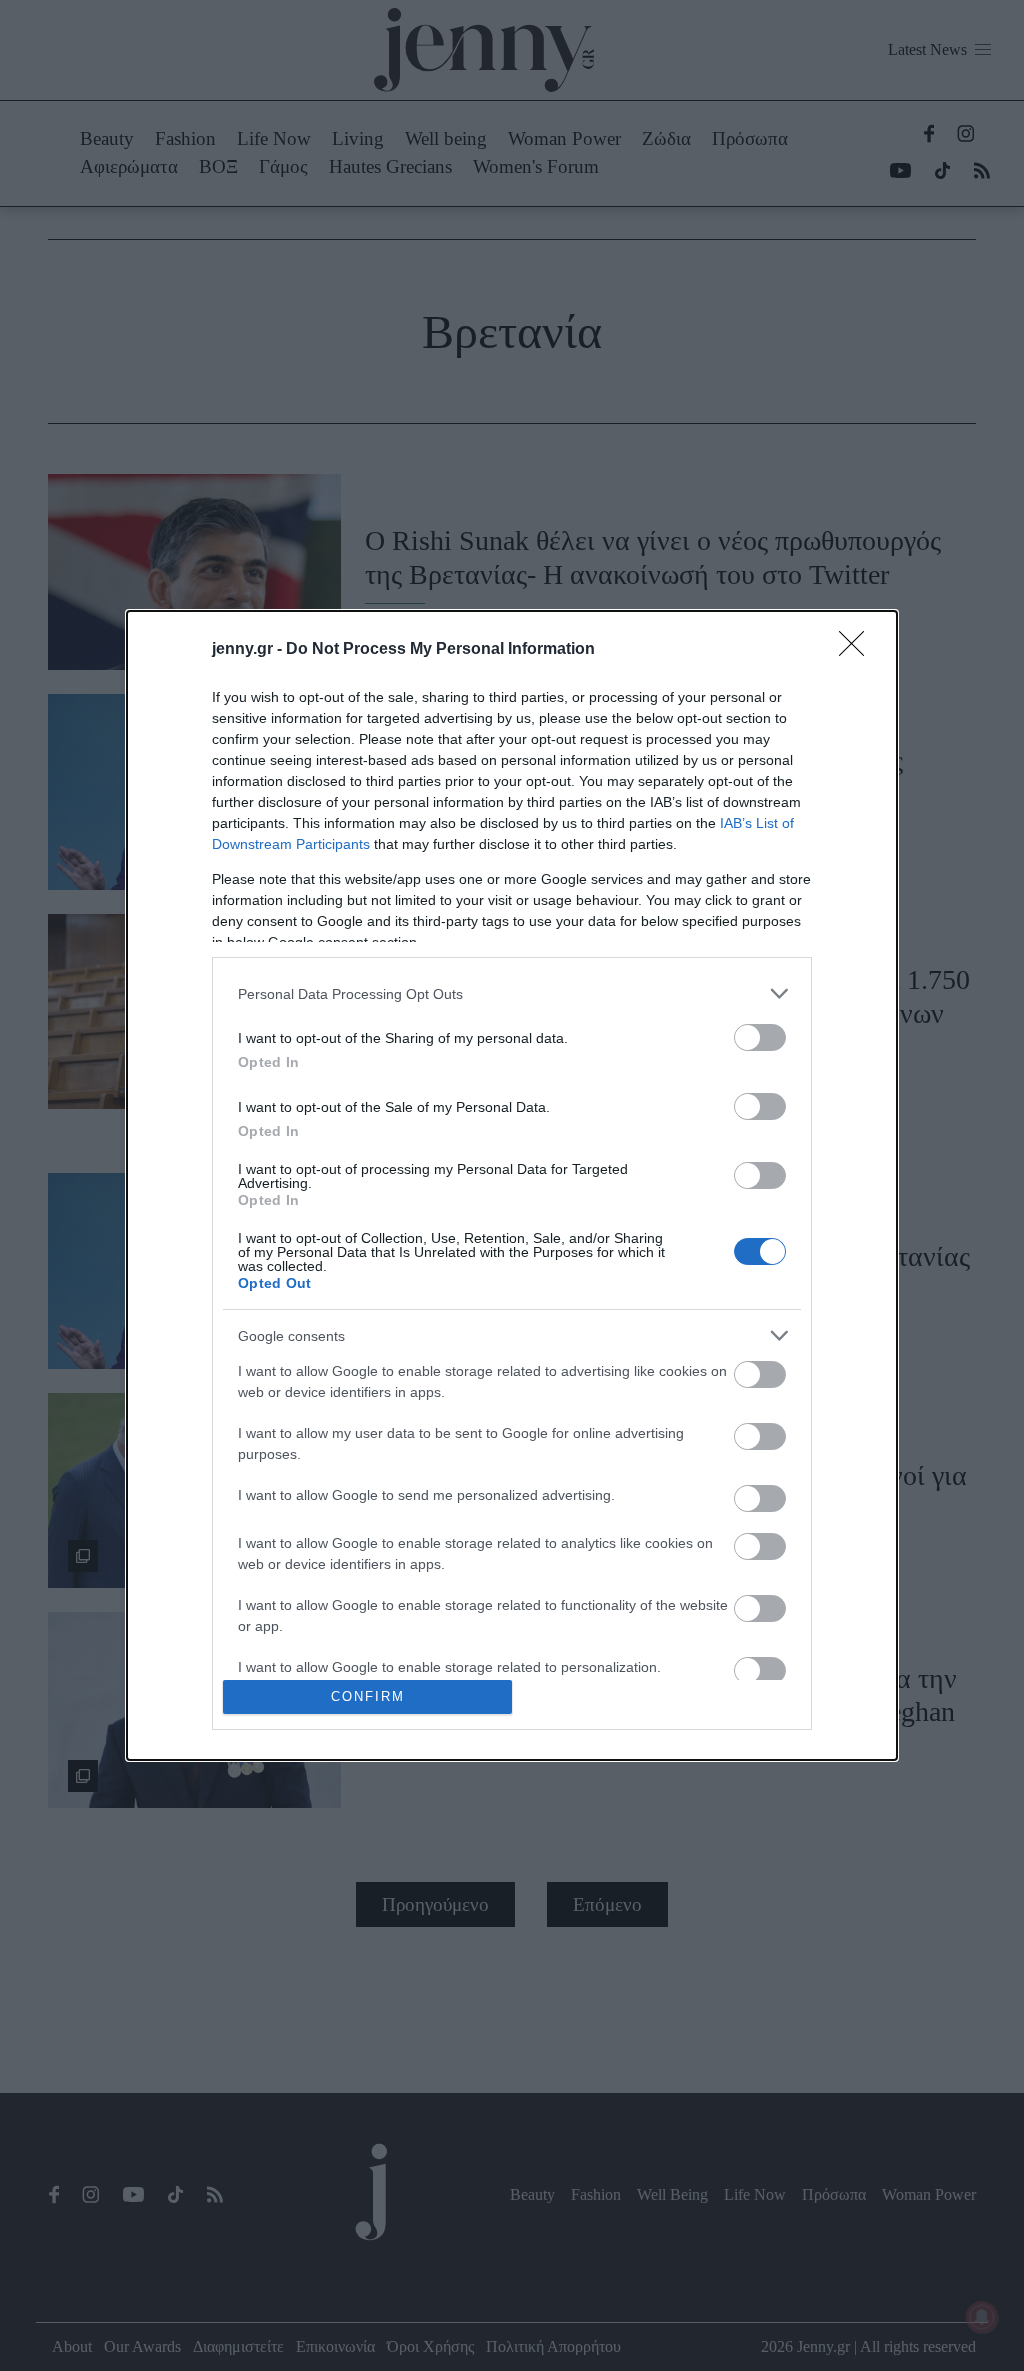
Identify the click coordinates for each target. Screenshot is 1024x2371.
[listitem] (512, 993)
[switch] (760, 1037)
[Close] (858, 650)
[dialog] (512, 1185)
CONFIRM (368, 1696)
